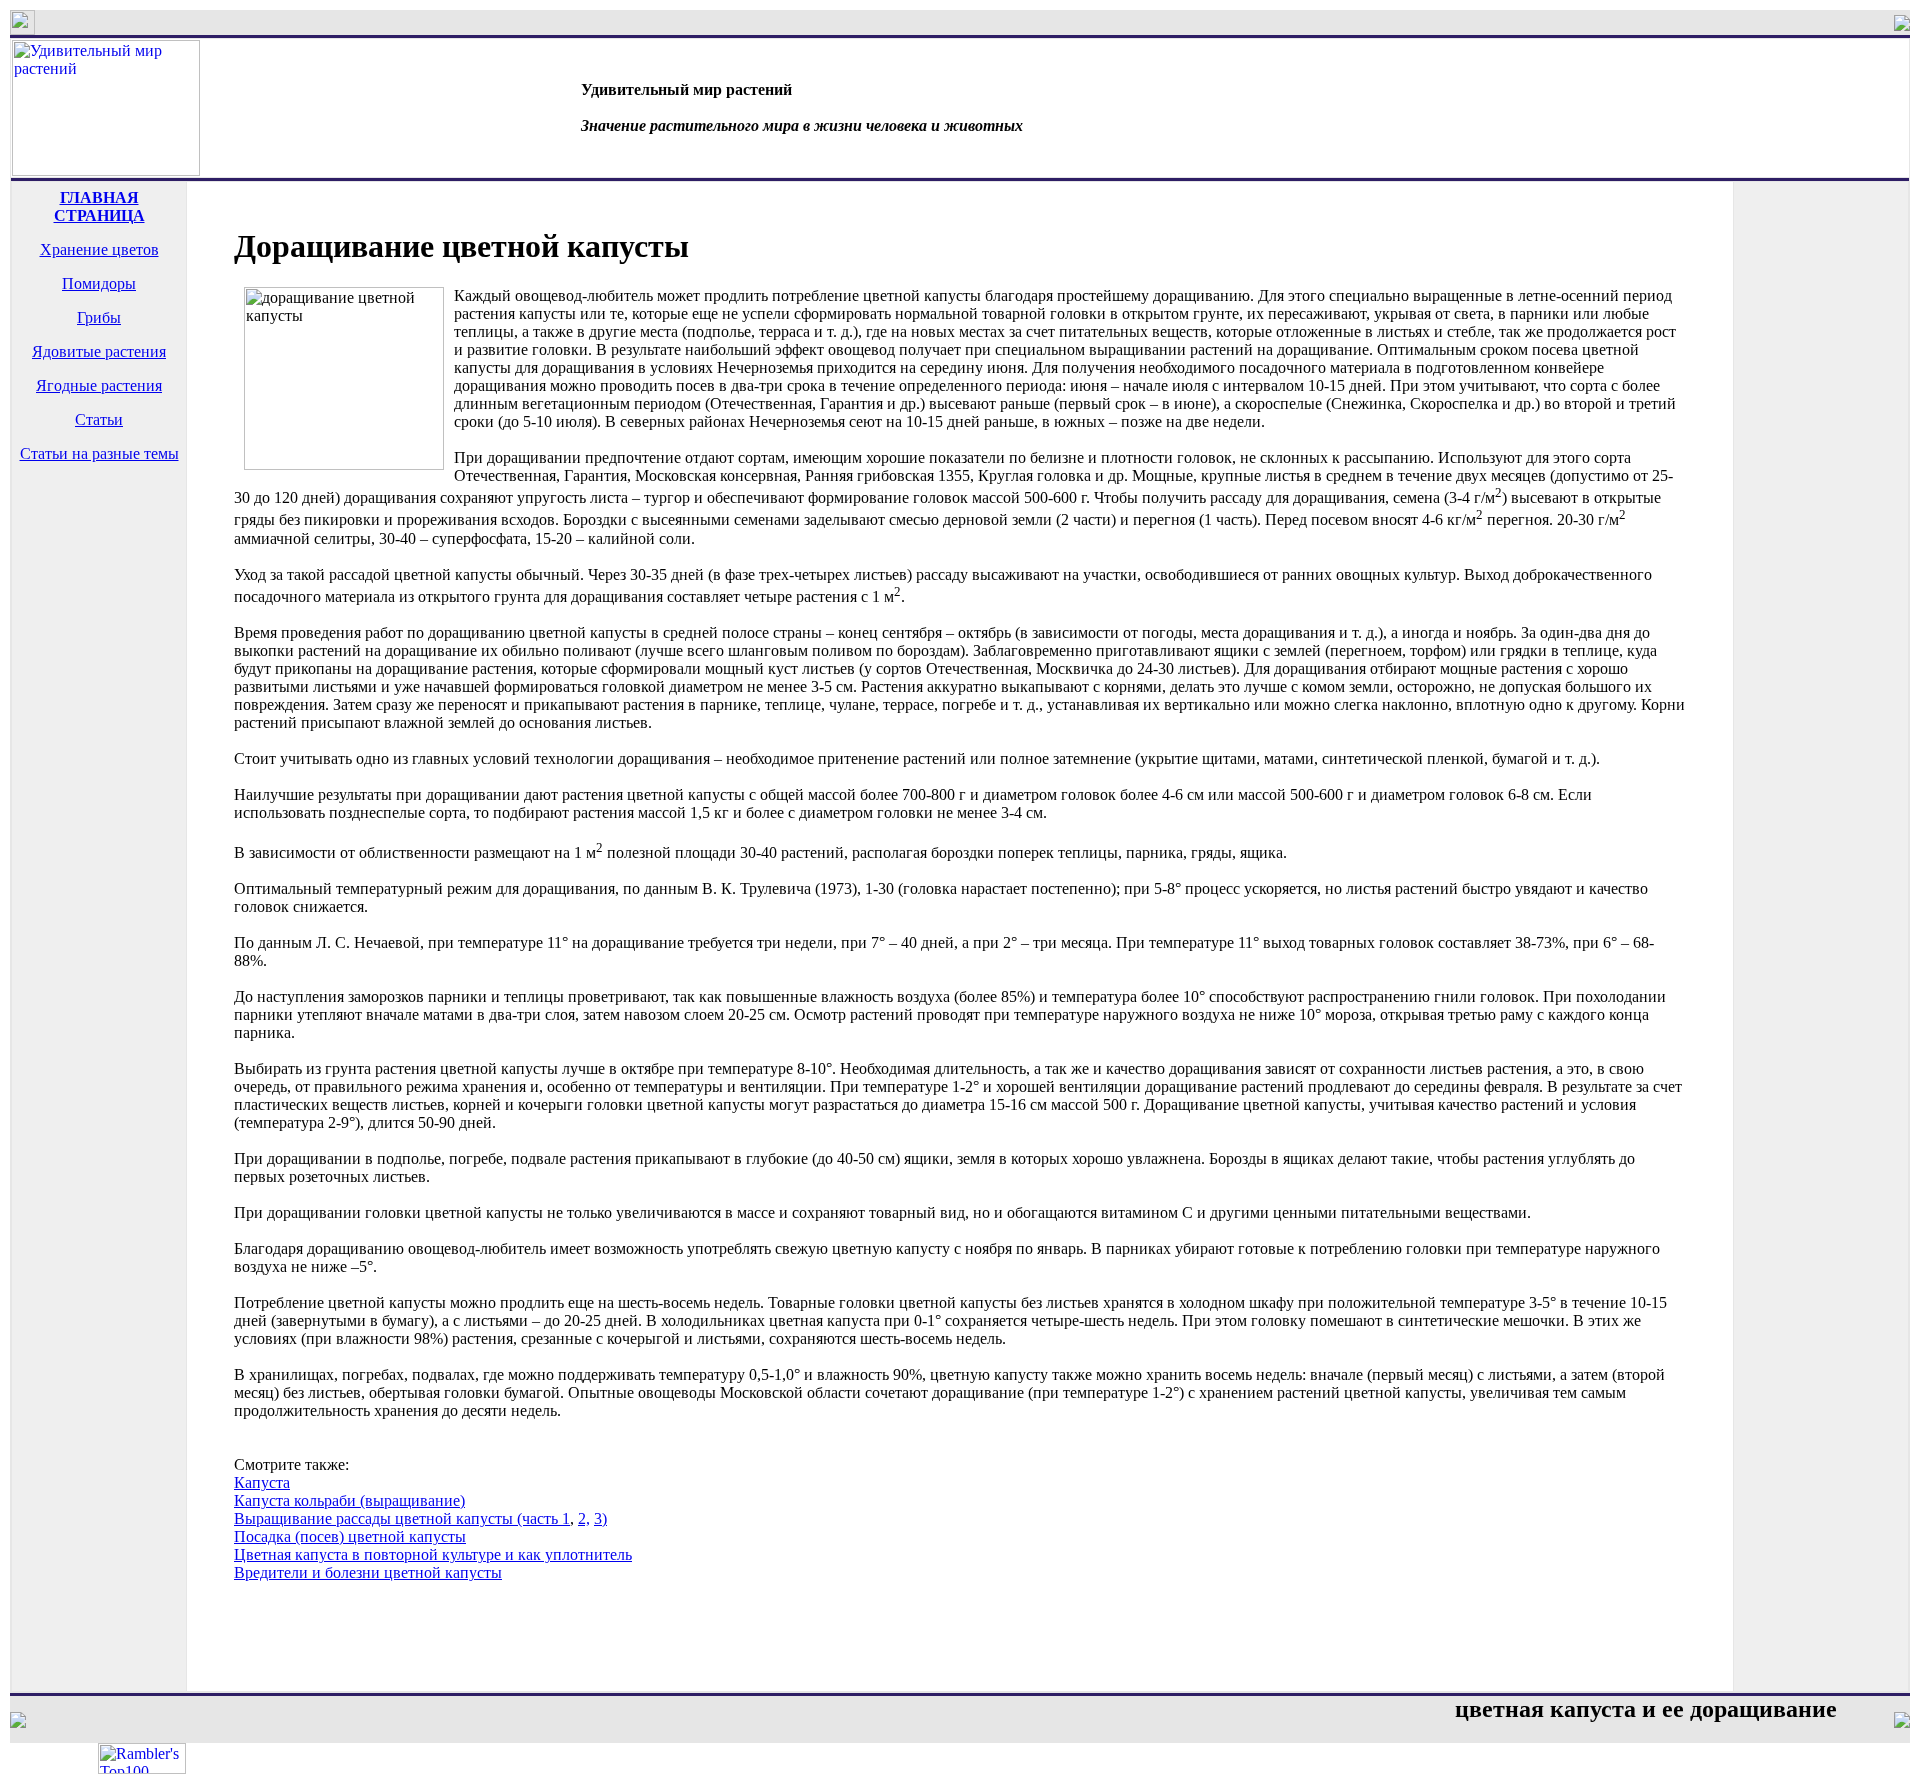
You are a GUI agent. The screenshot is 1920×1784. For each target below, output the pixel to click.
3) (600, 1518)
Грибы (99, 317)
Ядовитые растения (99, 351)
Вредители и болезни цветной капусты (368, 1572)
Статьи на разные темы (99, 453)
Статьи (99, 419)
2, (584, 1518)
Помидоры (99, 283)
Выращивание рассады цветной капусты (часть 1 (402, 1518)
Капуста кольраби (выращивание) (349, 1500)
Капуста (262, 1482)
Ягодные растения (99, 385)
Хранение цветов (99, 249)
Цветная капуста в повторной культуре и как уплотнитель (433, 1554)
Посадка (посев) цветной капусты (350, 1536)
